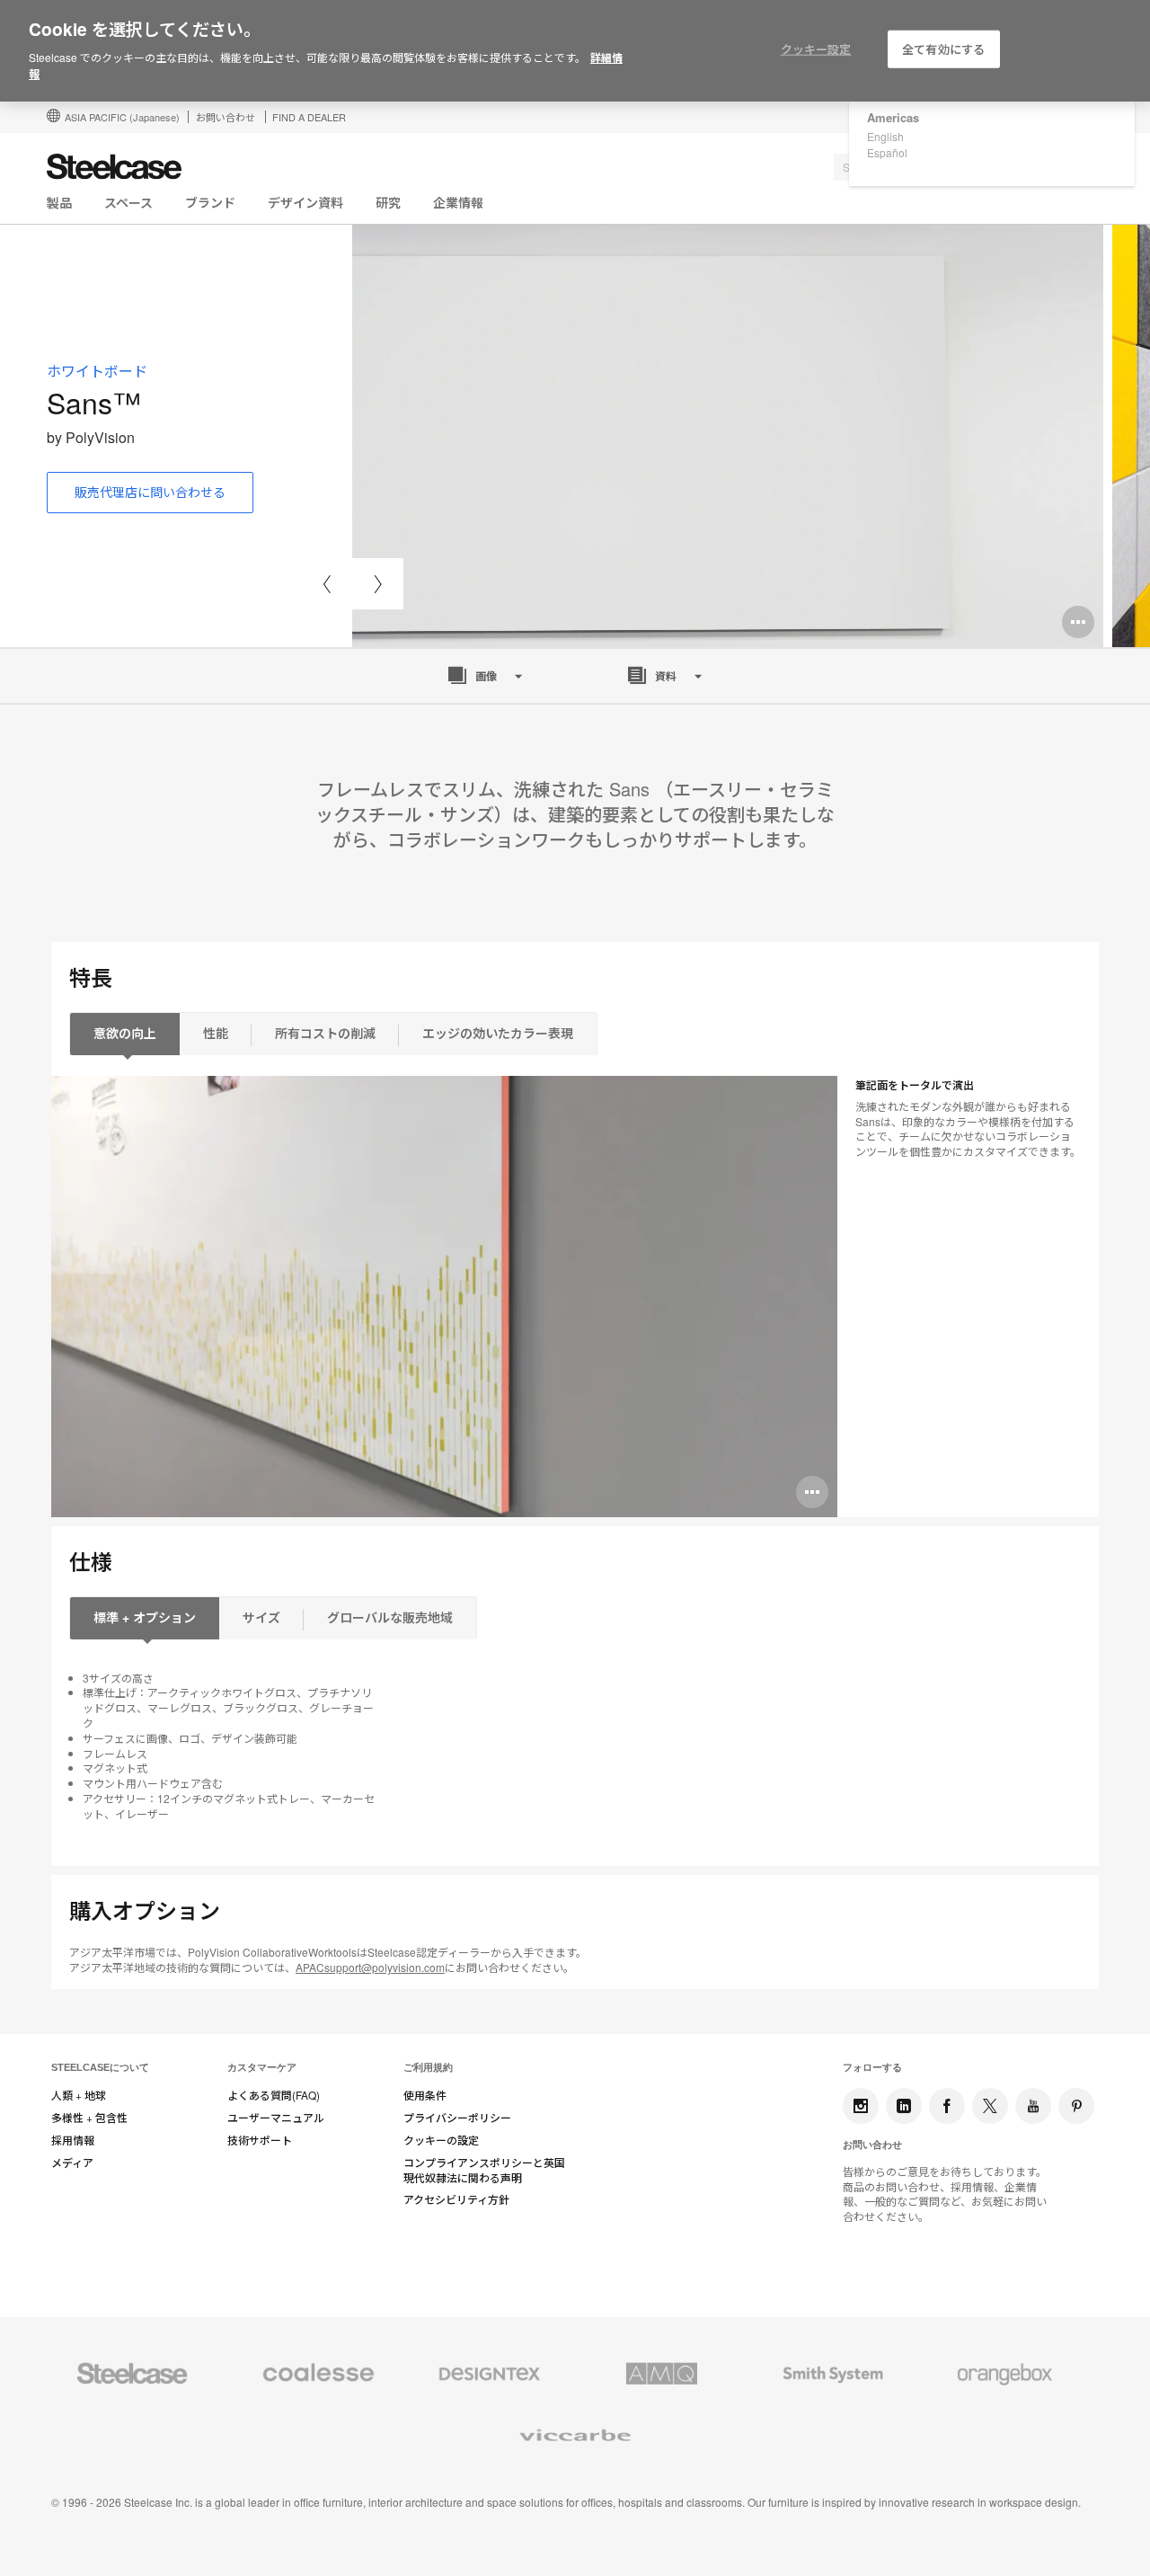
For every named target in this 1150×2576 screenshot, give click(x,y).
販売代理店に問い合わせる (150, 492)
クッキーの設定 (441, 2140)
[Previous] (327, 584)
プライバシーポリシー (457, 2118)
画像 (486, 676)
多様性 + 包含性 (89, 2118)
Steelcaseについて (100, 2067)
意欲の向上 (125, 1033)
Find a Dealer (309, 117)
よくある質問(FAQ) (274, 2095)
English (885, 136)
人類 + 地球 (79, 2095)
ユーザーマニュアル (276, 2118)
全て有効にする (943, 49)
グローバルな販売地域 (390, 1617)
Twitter (990, 2106)
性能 (216, 1033)
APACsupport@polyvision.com (370, 1967)
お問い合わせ (226, 117)
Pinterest (1076, 2106)
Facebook (947, 2106)
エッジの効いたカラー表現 (498, 1033)
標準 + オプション (145, 1617)
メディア (72, 2163)
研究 (388, 202)
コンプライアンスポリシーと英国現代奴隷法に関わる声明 (484, 2170)
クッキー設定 (816, 49)
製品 (59, 202)
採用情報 (73, 2140)
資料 (666, 676)
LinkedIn (904, 2106)
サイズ (261, 1617)
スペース (128, 202)
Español (887, 152)
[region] (575, 51)
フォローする (872, 2067)
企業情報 (458, 202)
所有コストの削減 (325, 1033)
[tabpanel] (728, 436)
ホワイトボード (97, 371)
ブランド (210, 202)
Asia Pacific (122, 117)
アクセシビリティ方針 (456, 2199)
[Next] (378, 584)
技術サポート (260, 2140)
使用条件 (425, 2095)
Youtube (1033, 2106)
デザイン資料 (305, 202)
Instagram (861, 2106)
